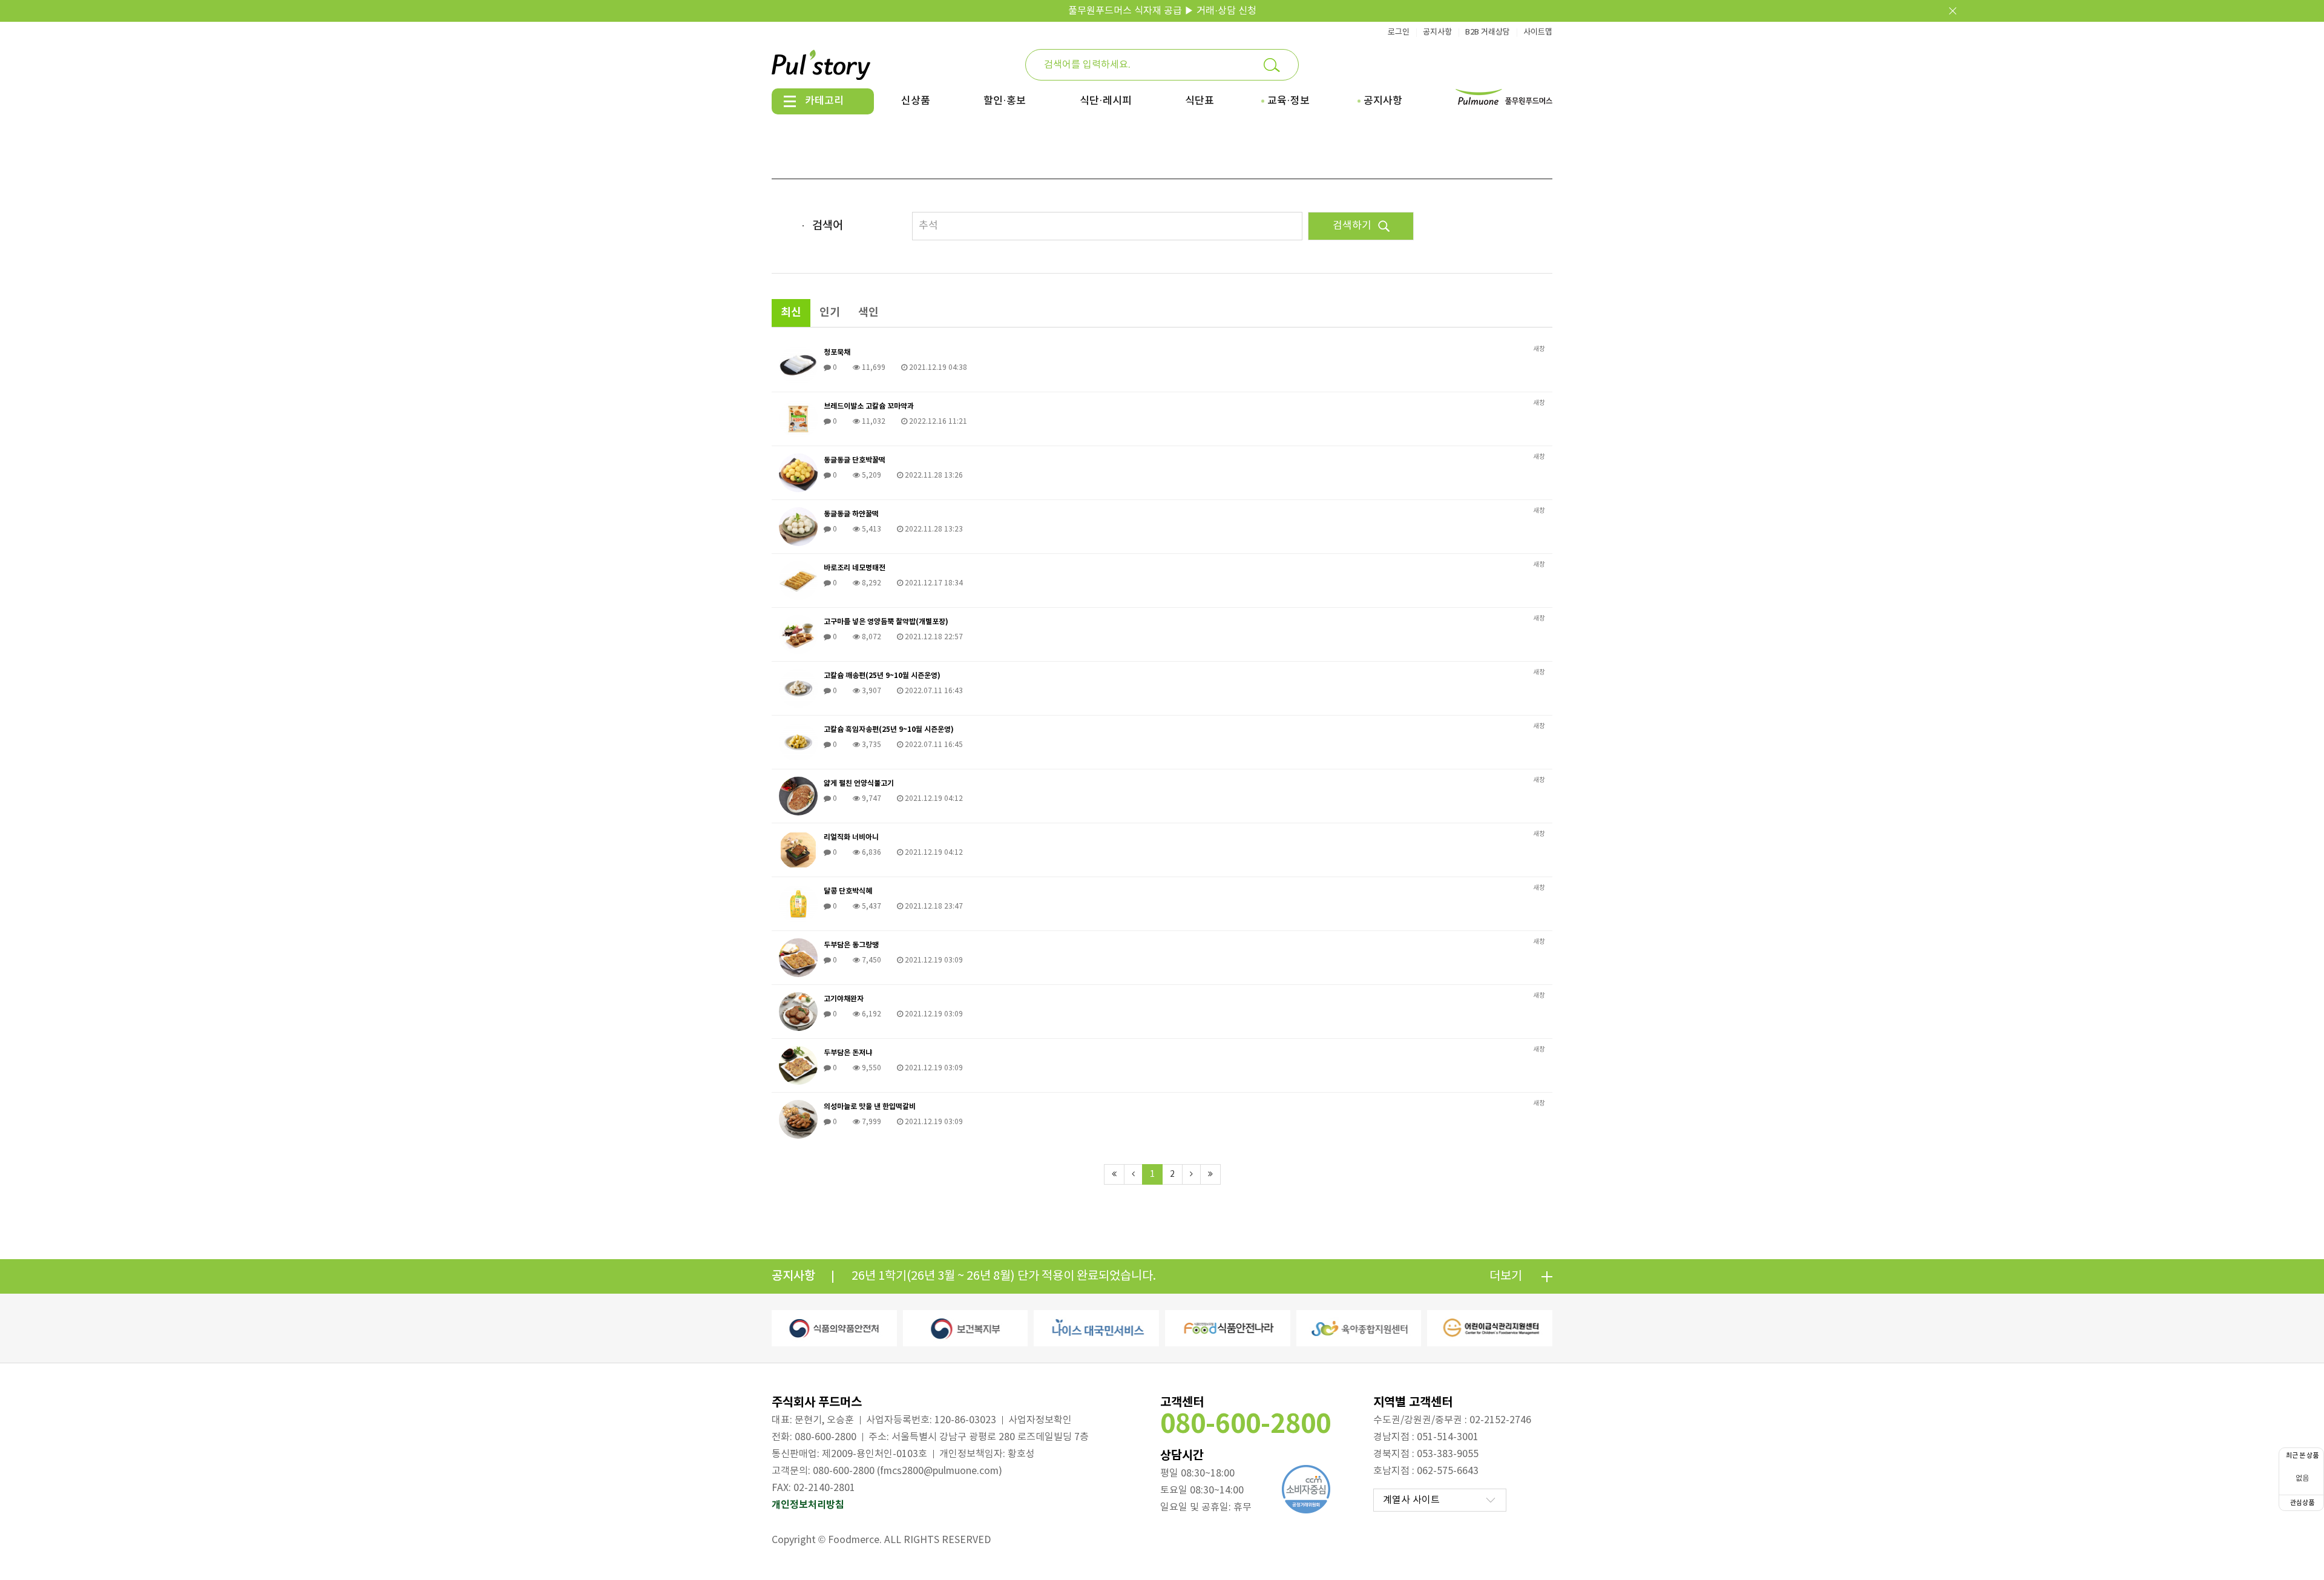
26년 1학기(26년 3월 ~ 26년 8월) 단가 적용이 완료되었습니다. (1004, 1276)
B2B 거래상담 (1488, 32)
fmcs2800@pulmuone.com (939, 1471)
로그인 (1399, 32)
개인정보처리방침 (808, 1505)
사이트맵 (1538, 32)
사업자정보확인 (1040, 1420)
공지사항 (1437, 32)
